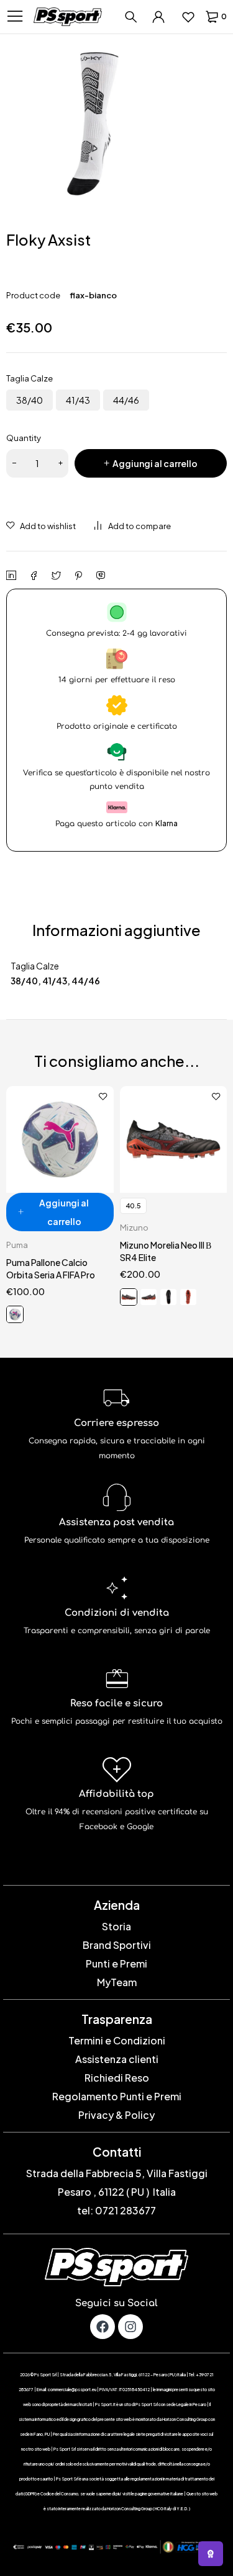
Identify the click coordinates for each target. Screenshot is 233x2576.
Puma (17, 1245)
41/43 (78, 400)
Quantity (24, 438)
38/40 (30, 400)
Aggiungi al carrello (155, 463)
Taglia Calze (30, 378)
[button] (60, 1212)
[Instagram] (130, 2327)
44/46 (126, 400)
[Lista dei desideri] (188, 17)
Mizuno (134, 1228)
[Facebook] (103, 2327)
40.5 (133, 1206)
